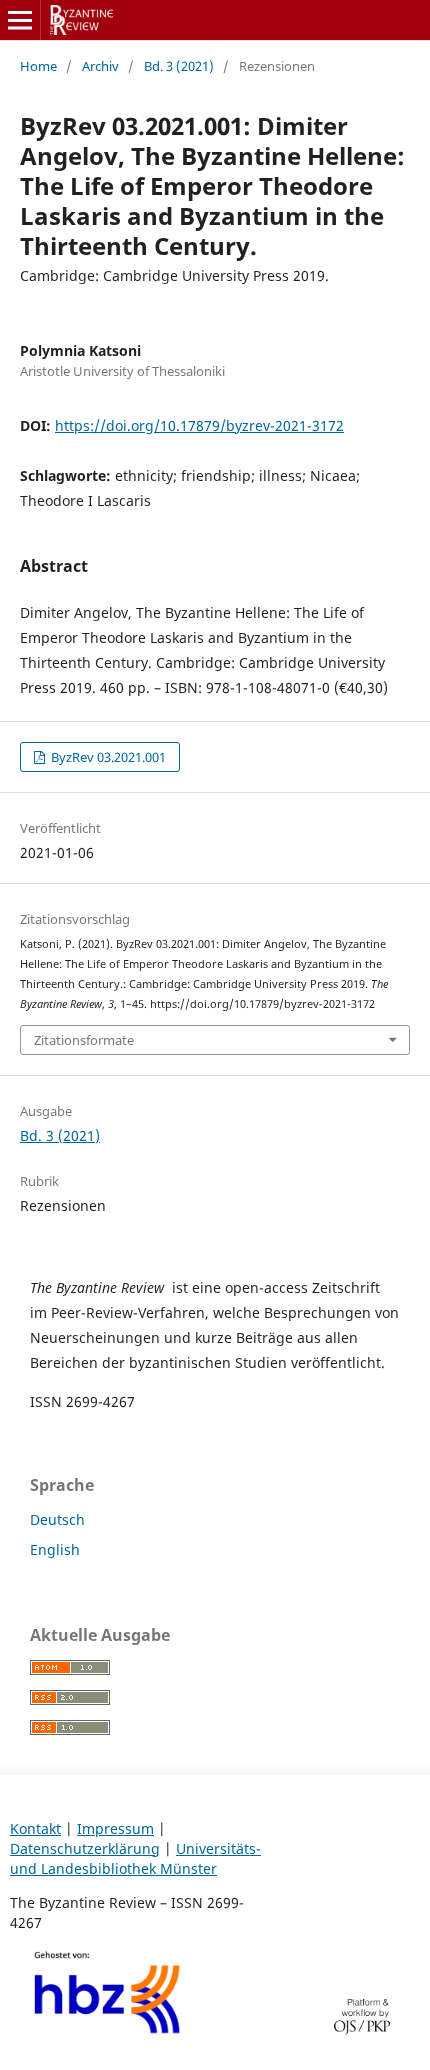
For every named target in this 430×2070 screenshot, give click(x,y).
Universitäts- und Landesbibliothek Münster (135, 1858)
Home (38, 66)
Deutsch (57, 1519)
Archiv (100, 66)
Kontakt (35, 1828)
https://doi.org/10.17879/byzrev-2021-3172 (199, 425)
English (55, 1549)
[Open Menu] (20, 20)
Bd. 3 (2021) (179, 66)
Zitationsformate (84, 1040)
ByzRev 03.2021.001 (107, 757)
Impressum (115, 1828)
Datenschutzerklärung (85, 1848)
